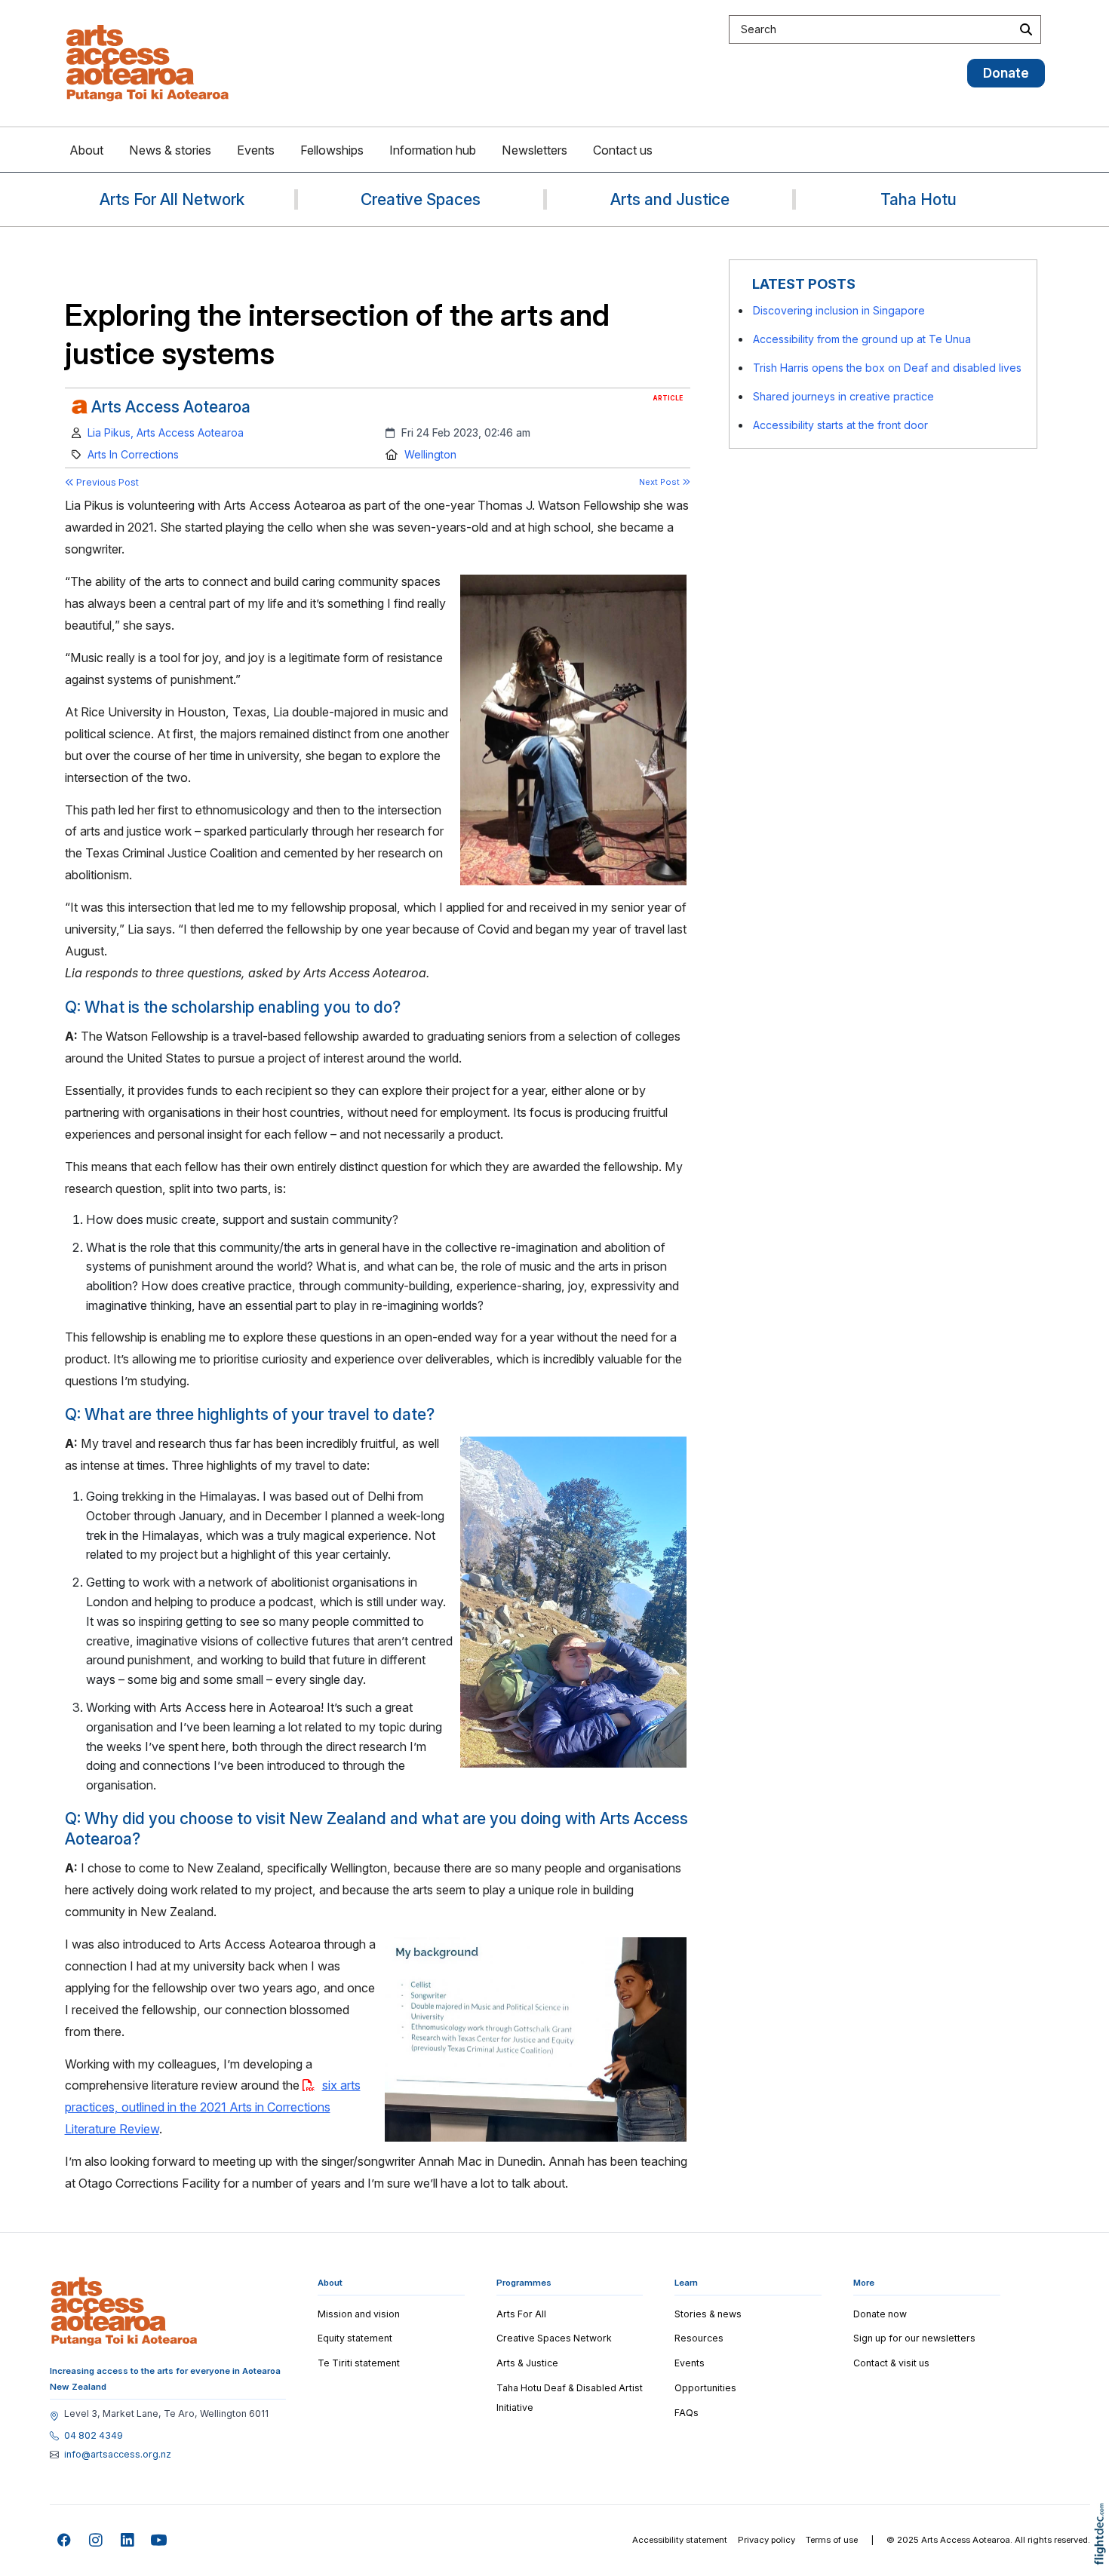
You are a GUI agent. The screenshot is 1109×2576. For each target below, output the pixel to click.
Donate (1006, 73)
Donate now (880, 2314)
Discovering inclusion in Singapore (839, 310)
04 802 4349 (94, 2436)
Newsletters (535, 150)
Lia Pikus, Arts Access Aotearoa (166, 432)
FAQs (687, 2413)
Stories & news (708, 2314)
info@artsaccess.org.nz (118, 2455)
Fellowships (332, 150)
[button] (1103, 2555)
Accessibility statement (680, 2540)
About (86, 150)
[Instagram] (96, 2541)
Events (256, 150)
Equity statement (355, 2338)
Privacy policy (766, 2540)
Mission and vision (359, 2314)
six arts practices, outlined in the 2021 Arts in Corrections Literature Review (213, 2107)
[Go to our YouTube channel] (160, 2541)
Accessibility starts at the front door (840, 425)
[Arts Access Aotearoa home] (124, 2311)
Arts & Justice (527, 2363)
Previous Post (106, 482)
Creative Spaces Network (554, 2338)
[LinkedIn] (128, 2541)
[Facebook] (65, 2541)
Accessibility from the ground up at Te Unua (862, 339)
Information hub (433, 150)
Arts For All (521, 2314)
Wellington (430, 454)
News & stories (170, 150)
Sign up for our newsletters (914, 2338)
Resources (699, 2338)
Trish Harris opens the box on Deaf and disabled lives (887, 368)
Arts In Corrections (133, 454)
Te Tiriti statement (359, 2363)
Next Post (660, 482)
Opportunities (705, 2388)
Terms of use (832, 2540)
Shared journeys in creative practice (843, 396)
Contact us (623, 150)
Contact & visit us (891, 2363)
